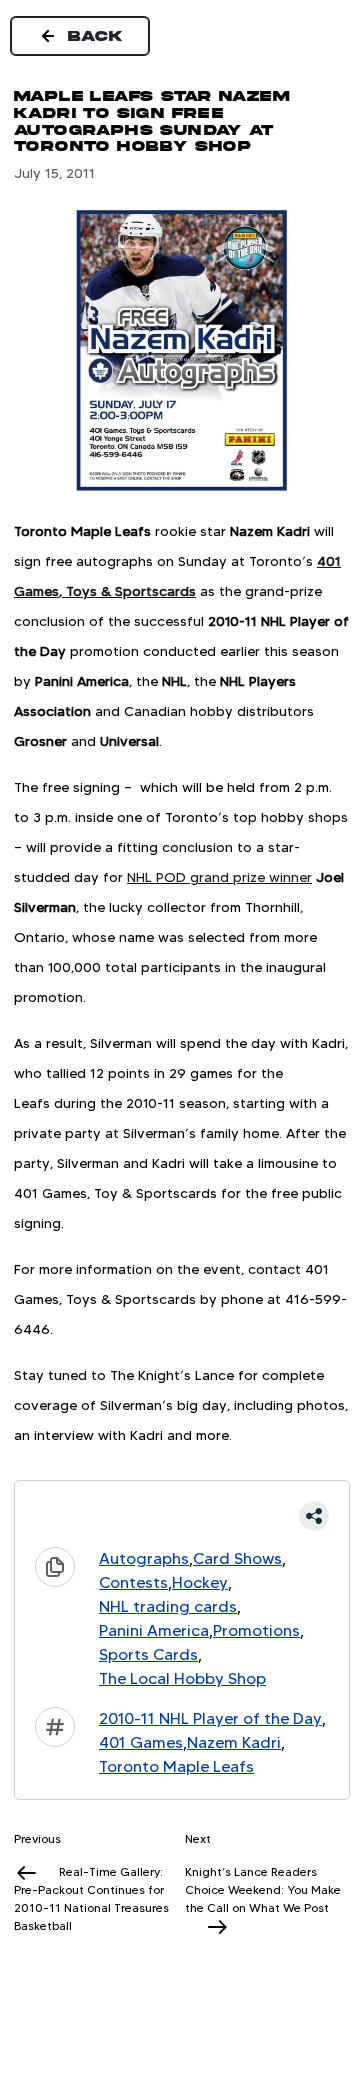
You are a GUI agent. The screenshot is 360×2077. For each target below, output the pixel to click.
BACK (96, 36)
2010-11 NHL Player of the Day (210, 1718)
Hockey (200, 1582)
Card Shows (237, 1558)
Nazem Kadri (234, 1742)
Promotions (256, 1630)
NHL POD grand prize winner (219, 877)
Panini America (154, 1630)
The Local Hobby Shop (182, 1678)
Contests (133, 1582)
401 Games (141, 1742)
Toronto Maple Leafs (176, 1766)
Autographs (144, 1558)
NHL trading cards (168, 1606)
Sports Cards (148, 1654)
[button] (182, 1516)
